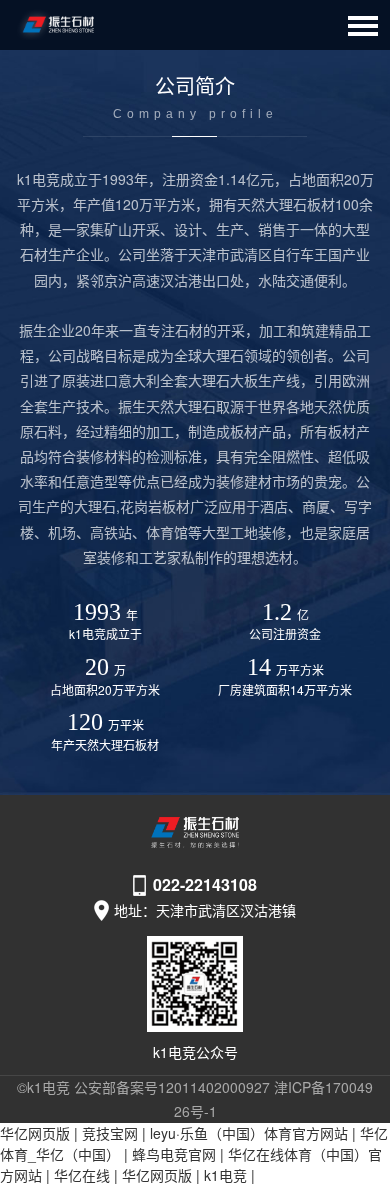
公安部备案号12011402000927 (172, 1087)
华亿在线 (82, 1175)
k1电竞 (225, 1175)
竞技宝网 (110, 1133)
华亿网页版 (35, 1133)
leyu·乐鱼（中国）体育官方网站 (249, 1133)
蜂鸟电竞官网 (174, 1154)
